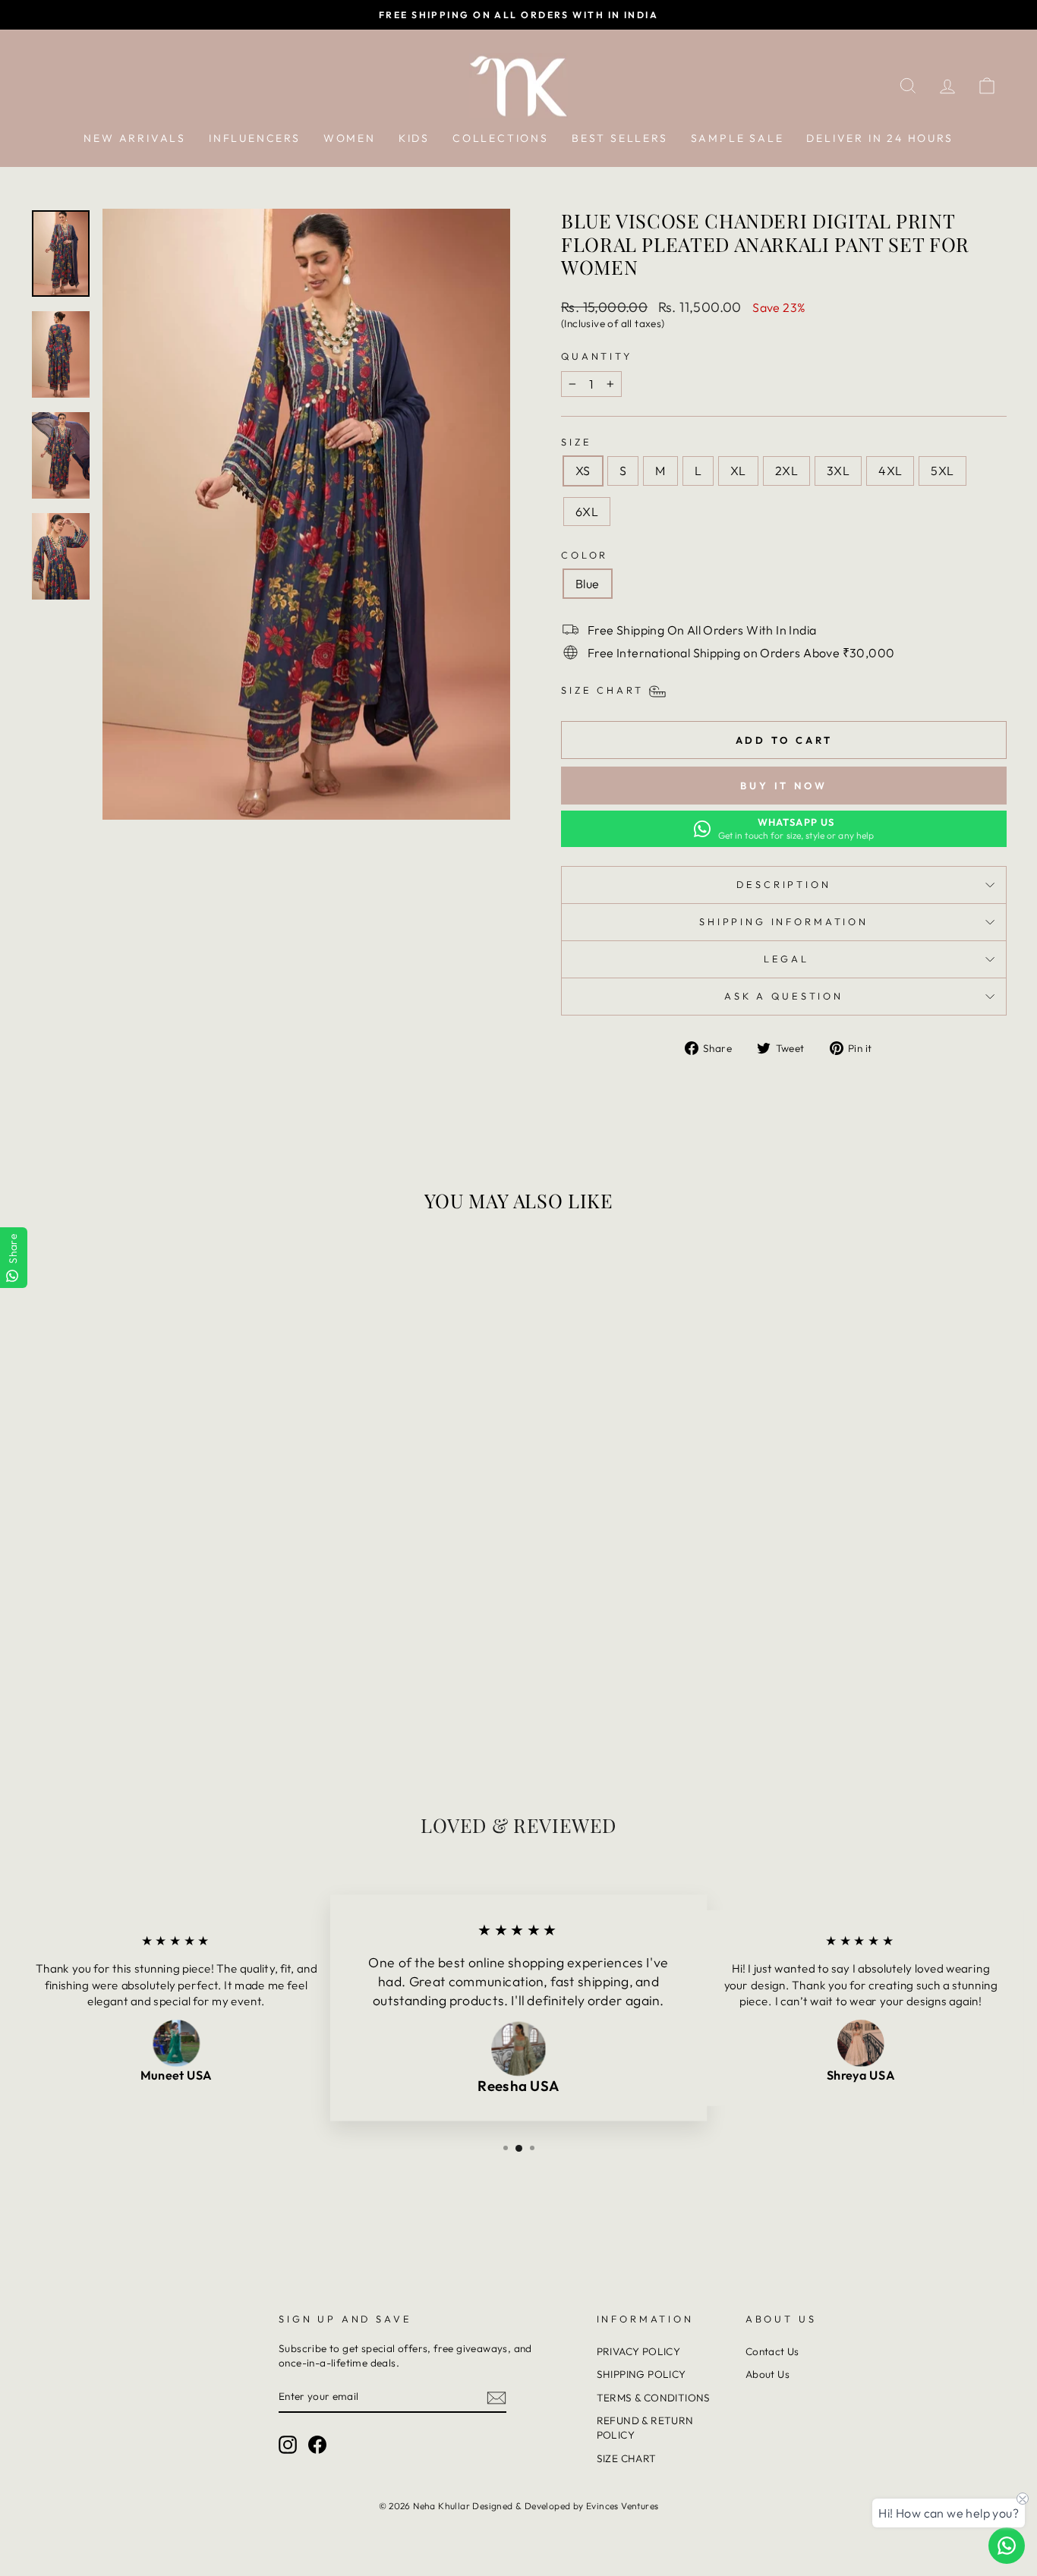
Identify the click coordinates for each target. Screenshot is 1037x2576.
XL (738, 471)
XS (583, 471)
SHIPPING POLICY (641, 2374)
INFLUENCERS (255, 138)
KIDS (414, 138)
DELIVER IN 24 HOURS (879, 138)
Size (576, 442)
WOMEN (350, 138)
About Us (768, 2374)
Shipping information (784, 921)
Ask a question (784, 996)
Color (585, 555)
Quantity (597, 356)
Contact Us (772, 2351)
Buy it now (784, 786)
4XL (890, 471)
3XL (838, 471)
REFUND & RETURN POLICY (645, 2428)
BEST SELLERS (620, 138)
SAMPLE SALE (738, 138)
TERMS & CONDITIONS (654, 2398)
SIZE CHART (627, 2458)
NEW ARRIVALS (135, 138)
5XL (942, 471)
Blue (588, 584)
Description (783, 884)
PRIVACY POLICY (639, 2351)
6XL (587, 512)
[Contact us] (1007, 2546)
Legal (784, 959)
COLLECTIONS (501, 138)
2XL (786, 471)
